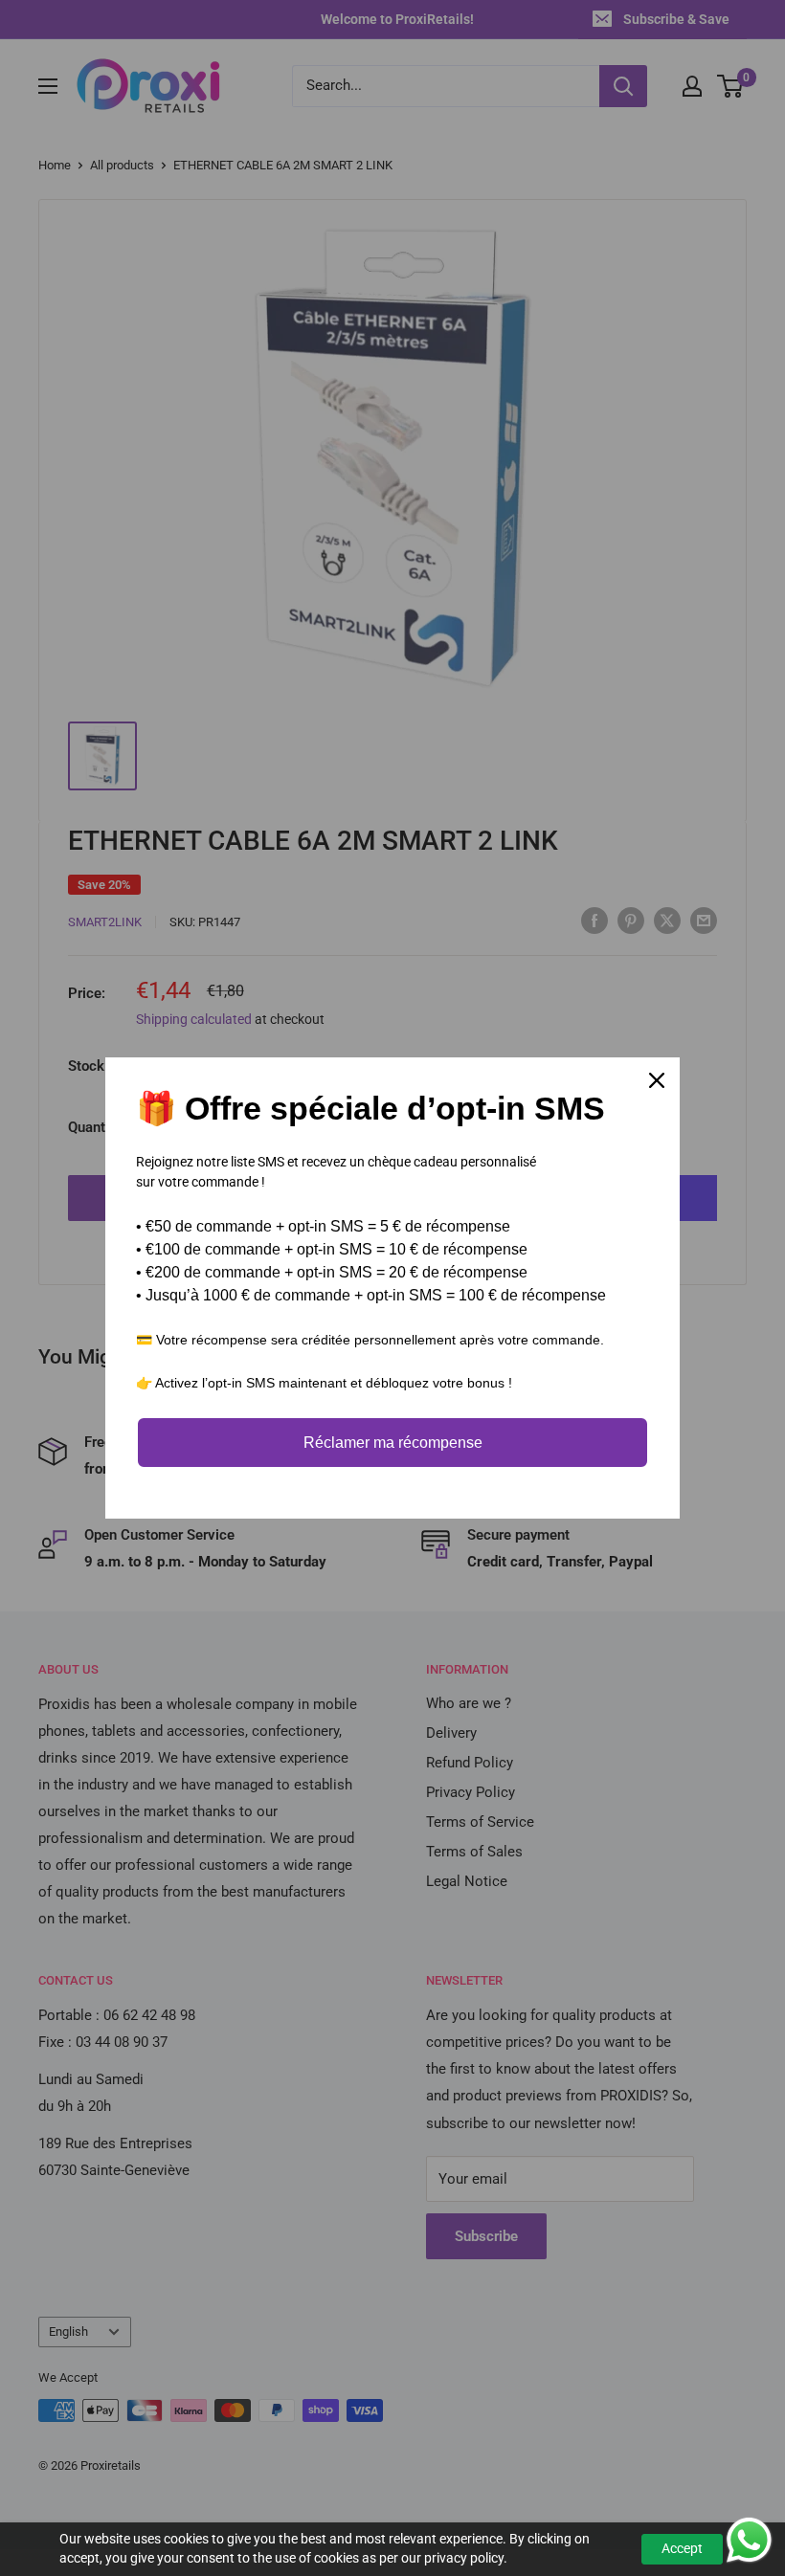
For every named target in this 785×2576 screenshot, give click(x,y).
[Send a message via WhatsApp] (749, 2540)
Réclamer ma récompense (393, 1443)
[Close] (657, 1080)
